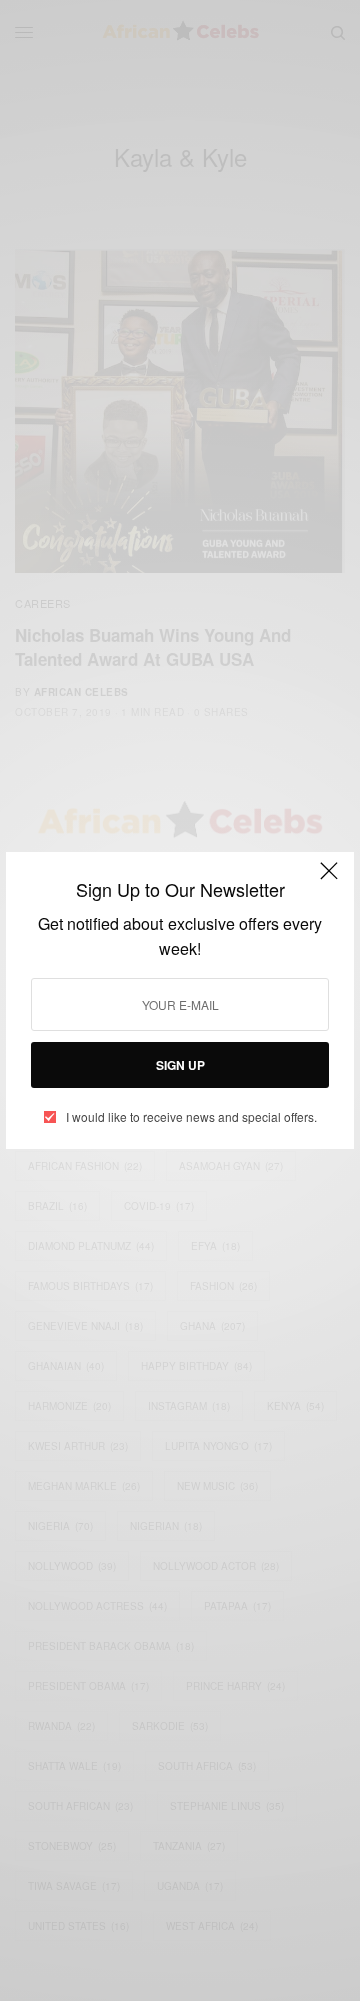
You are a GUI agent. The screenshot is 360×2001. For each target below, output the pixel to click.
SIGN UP (180, 1065)
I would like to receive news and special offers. (191, 1117)
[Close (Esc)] (329, 879)
